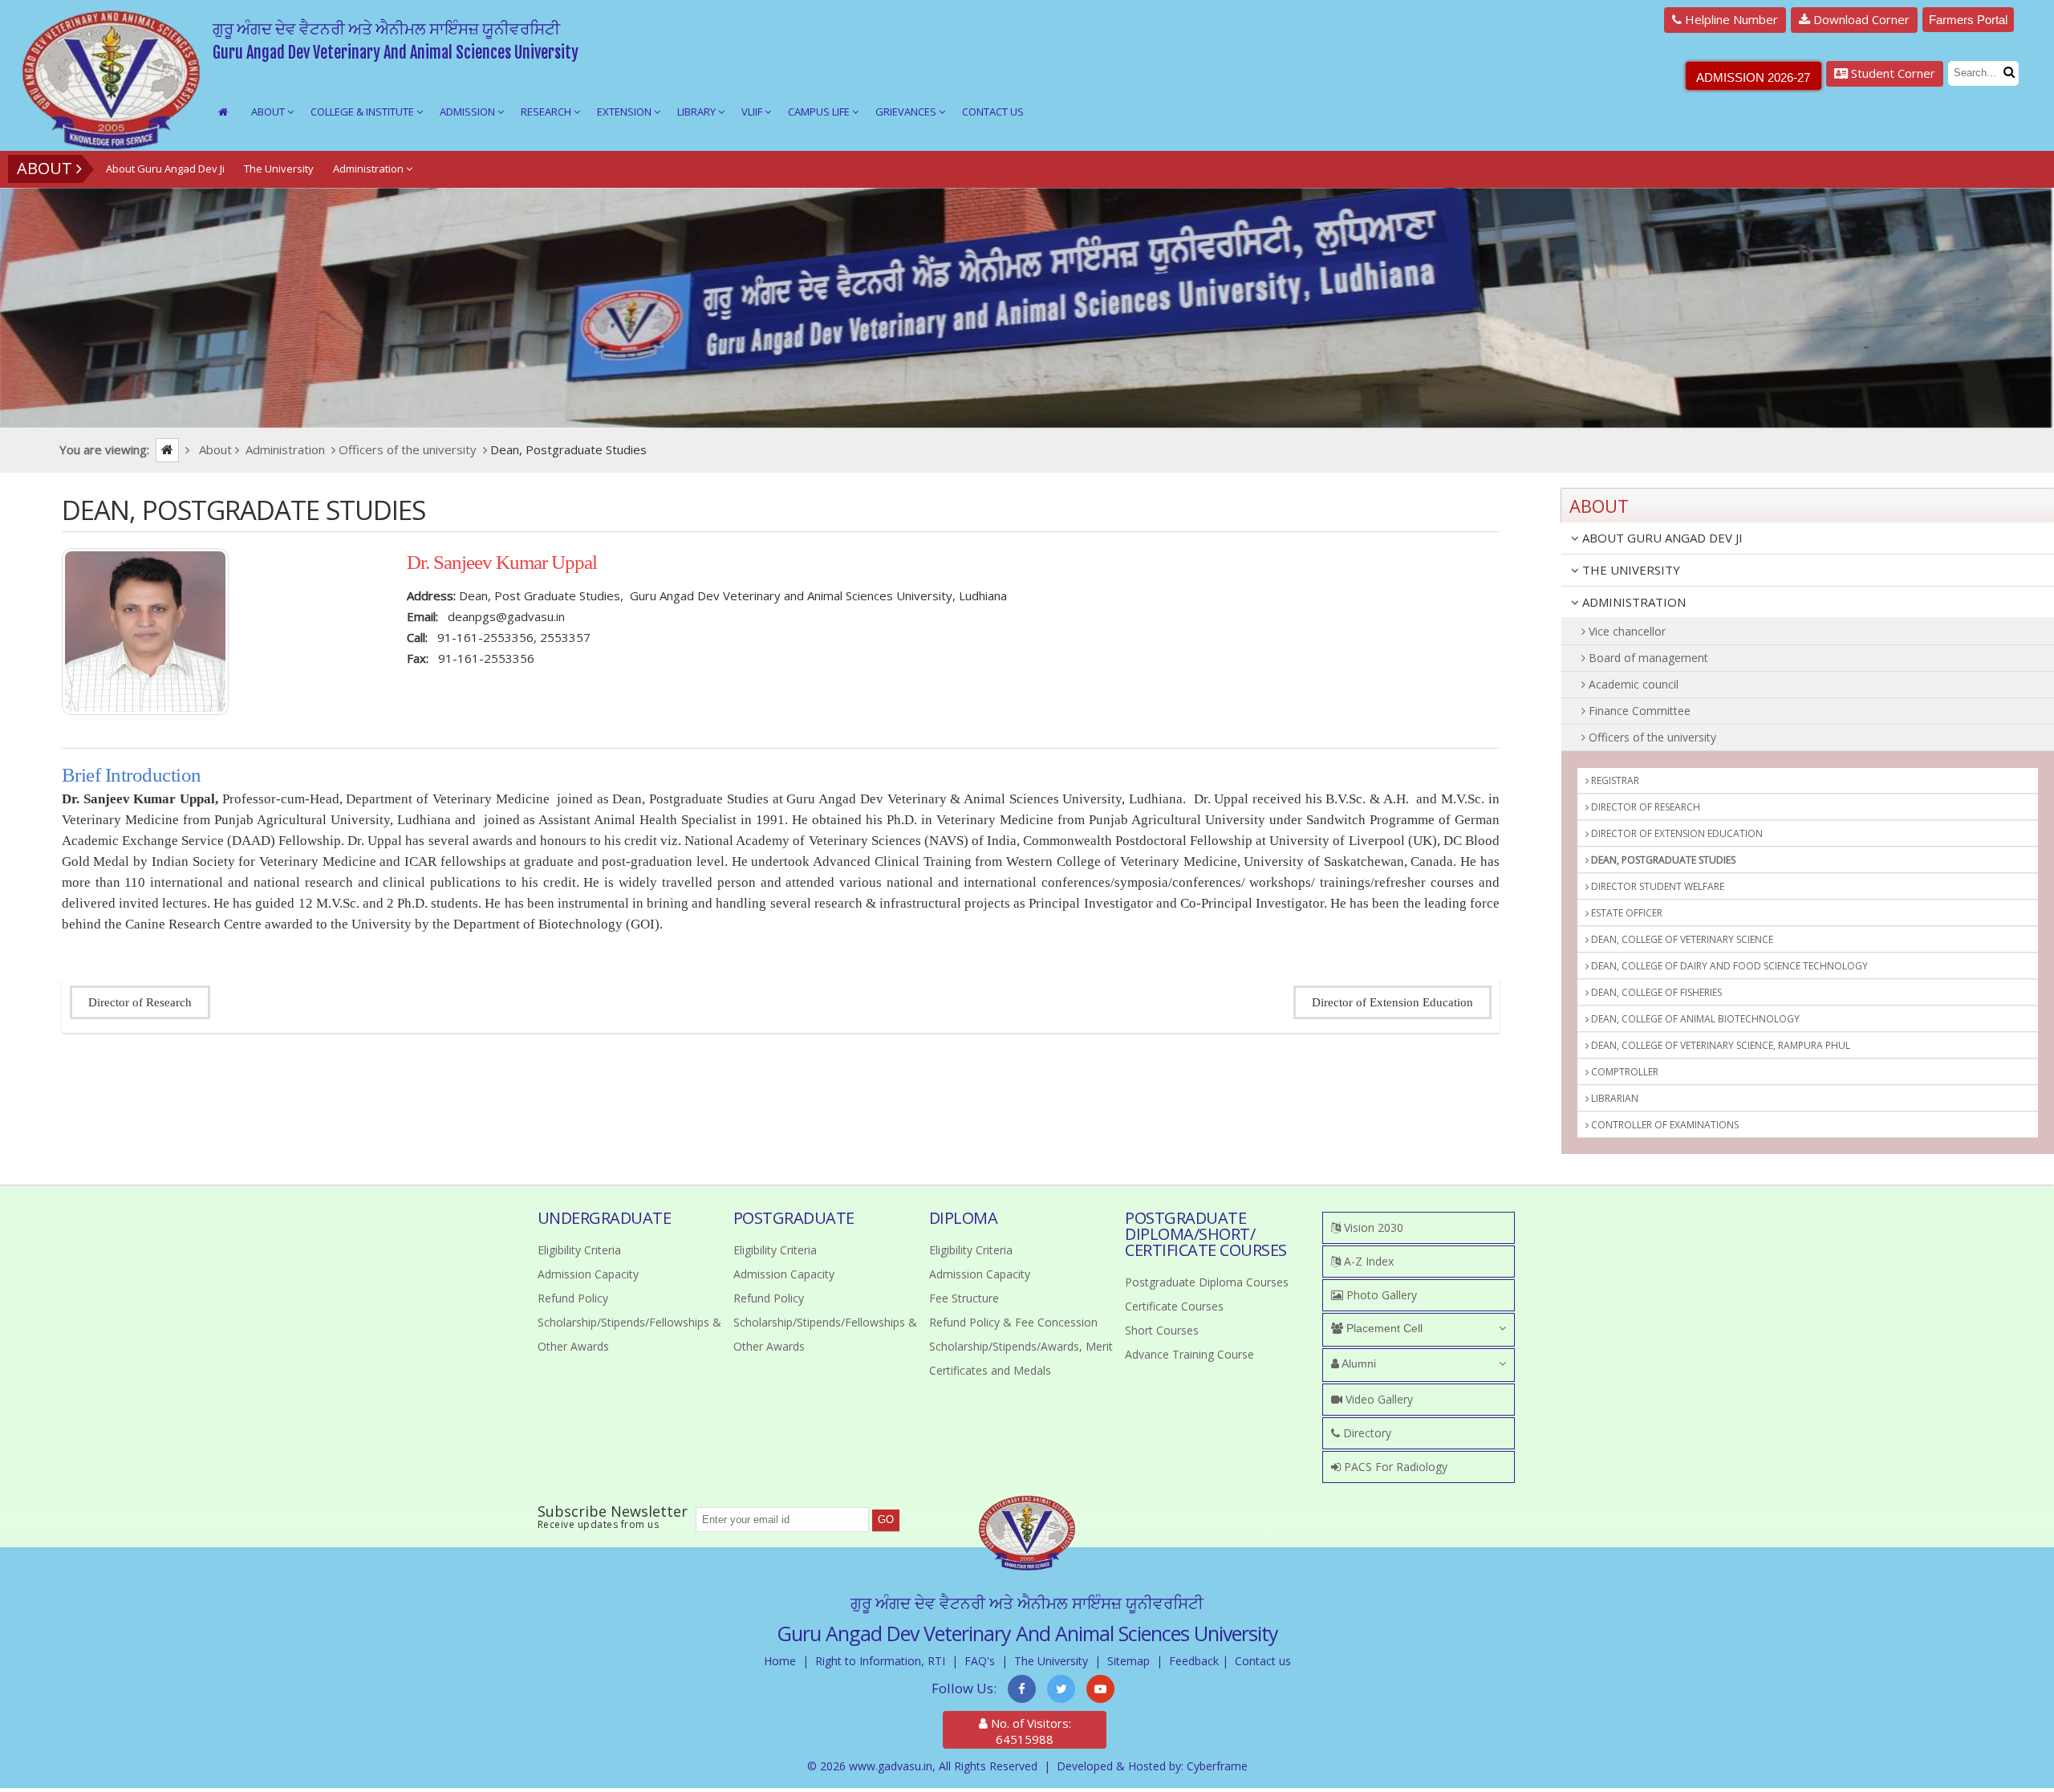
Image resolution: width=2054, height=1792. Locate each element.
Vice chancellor (1626, 631)
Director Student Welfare (1656, 886)
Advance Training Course (1189, 1354)
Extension (625, 112)
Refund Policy (573, 1298)
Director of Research (140, 1002)
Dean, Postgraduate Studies (1662, 860)
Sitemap (1128, 1661)
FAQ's (980, 1661)
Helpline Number (1730, 19)
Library (698, 112)
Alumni (1358, 1363)
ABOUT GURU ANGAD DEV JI (1661, 538)
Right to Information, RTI (880, 1661)
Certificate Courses (1174, 1306)
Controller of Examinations (1664, 1125)
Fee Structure (964, 1298)
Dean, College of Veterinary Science (1681, 939)
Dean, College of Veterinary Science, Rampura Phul (1719, 1045)
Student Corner (1892, 73)
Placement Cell (1383, 1328)
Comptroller (1624, 1072)
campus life (820, 112)
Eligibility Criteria (579, 1250)
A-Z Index (1367, 1261)
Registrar (1614, 780)
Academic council (1632, 684)
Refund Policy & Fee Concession (1013, 1322)
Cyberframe (1217, 1766)
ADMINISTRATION (1632, 602)
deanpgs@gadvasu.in (506, 616)
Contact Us (993, 112)
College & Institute (363, 112)
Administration (369, 169)
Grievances (907, 112)
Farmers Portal (1968, 20)
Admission (469, 112)
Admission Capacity (588, 1274)
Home (780, 1661)
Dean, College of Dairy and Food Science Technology (1728, 966)
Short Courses (1162, 1330)
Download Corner (1860, 19)
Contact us (1263, 1661)
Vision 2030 (1372, 1227)
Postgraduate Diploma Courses (1207, 1282)
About (269, 112)
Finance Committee (1638, 711)
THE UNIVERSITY (1630, 570)
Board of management (1647, 658)
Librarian (1614, 1098)
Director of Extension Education (1392, 1002)
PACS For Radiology (1394, 1467)
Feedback (1194, 1661)
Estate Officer (1626, 913)
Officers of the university (1651, 737)
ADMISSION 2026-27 (1753, 77)
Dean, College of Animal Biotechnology (1694, 1019)
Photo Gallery (1380, 1295)
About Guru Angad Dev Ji (165, 169)
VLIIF (753, 112)
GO (886, 1520)
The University (279, 169)
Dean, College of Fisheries (1655, 992)
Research (547, 112)
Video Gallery (1378, 1399)
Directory (1366, 1433)
